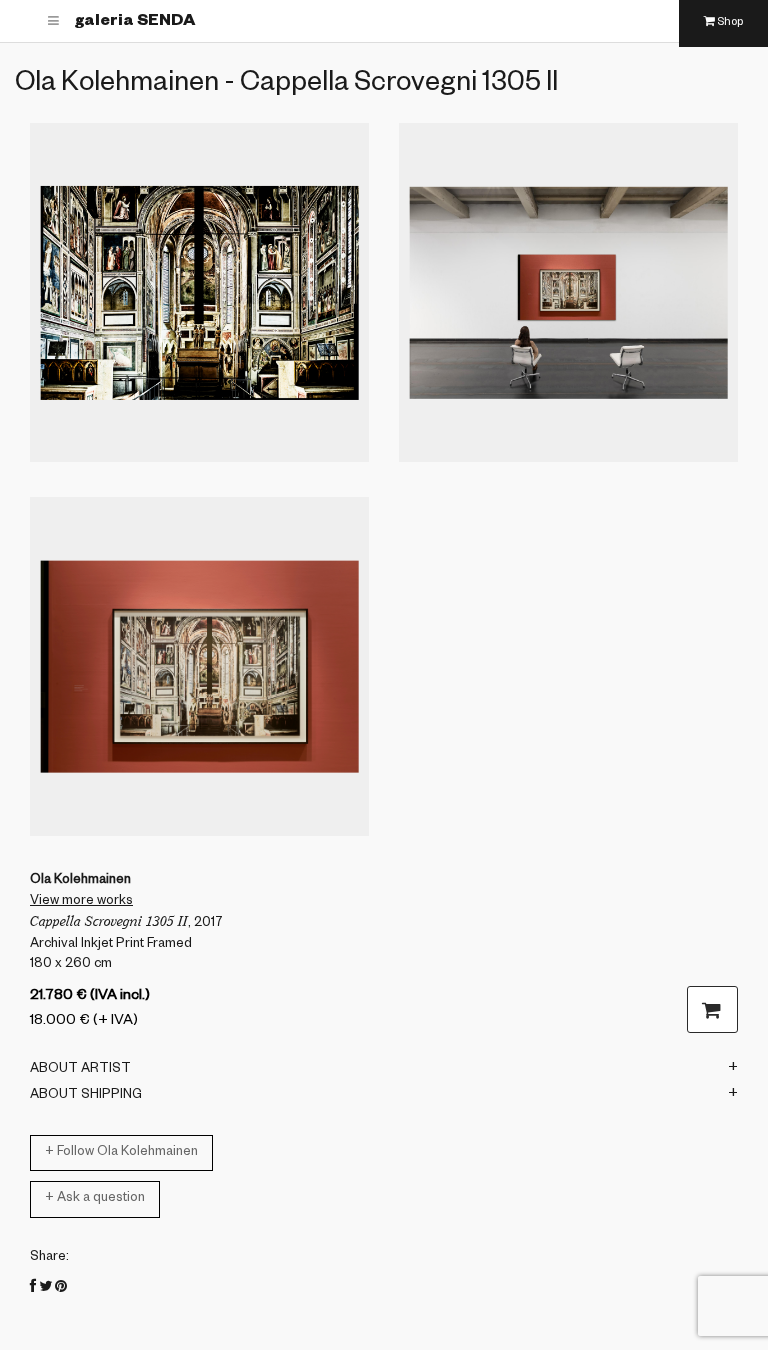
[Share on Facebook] (33, 1289)
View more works (81, 902)
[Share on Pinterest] (61, 1289)
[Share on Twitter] (45, 1289)
